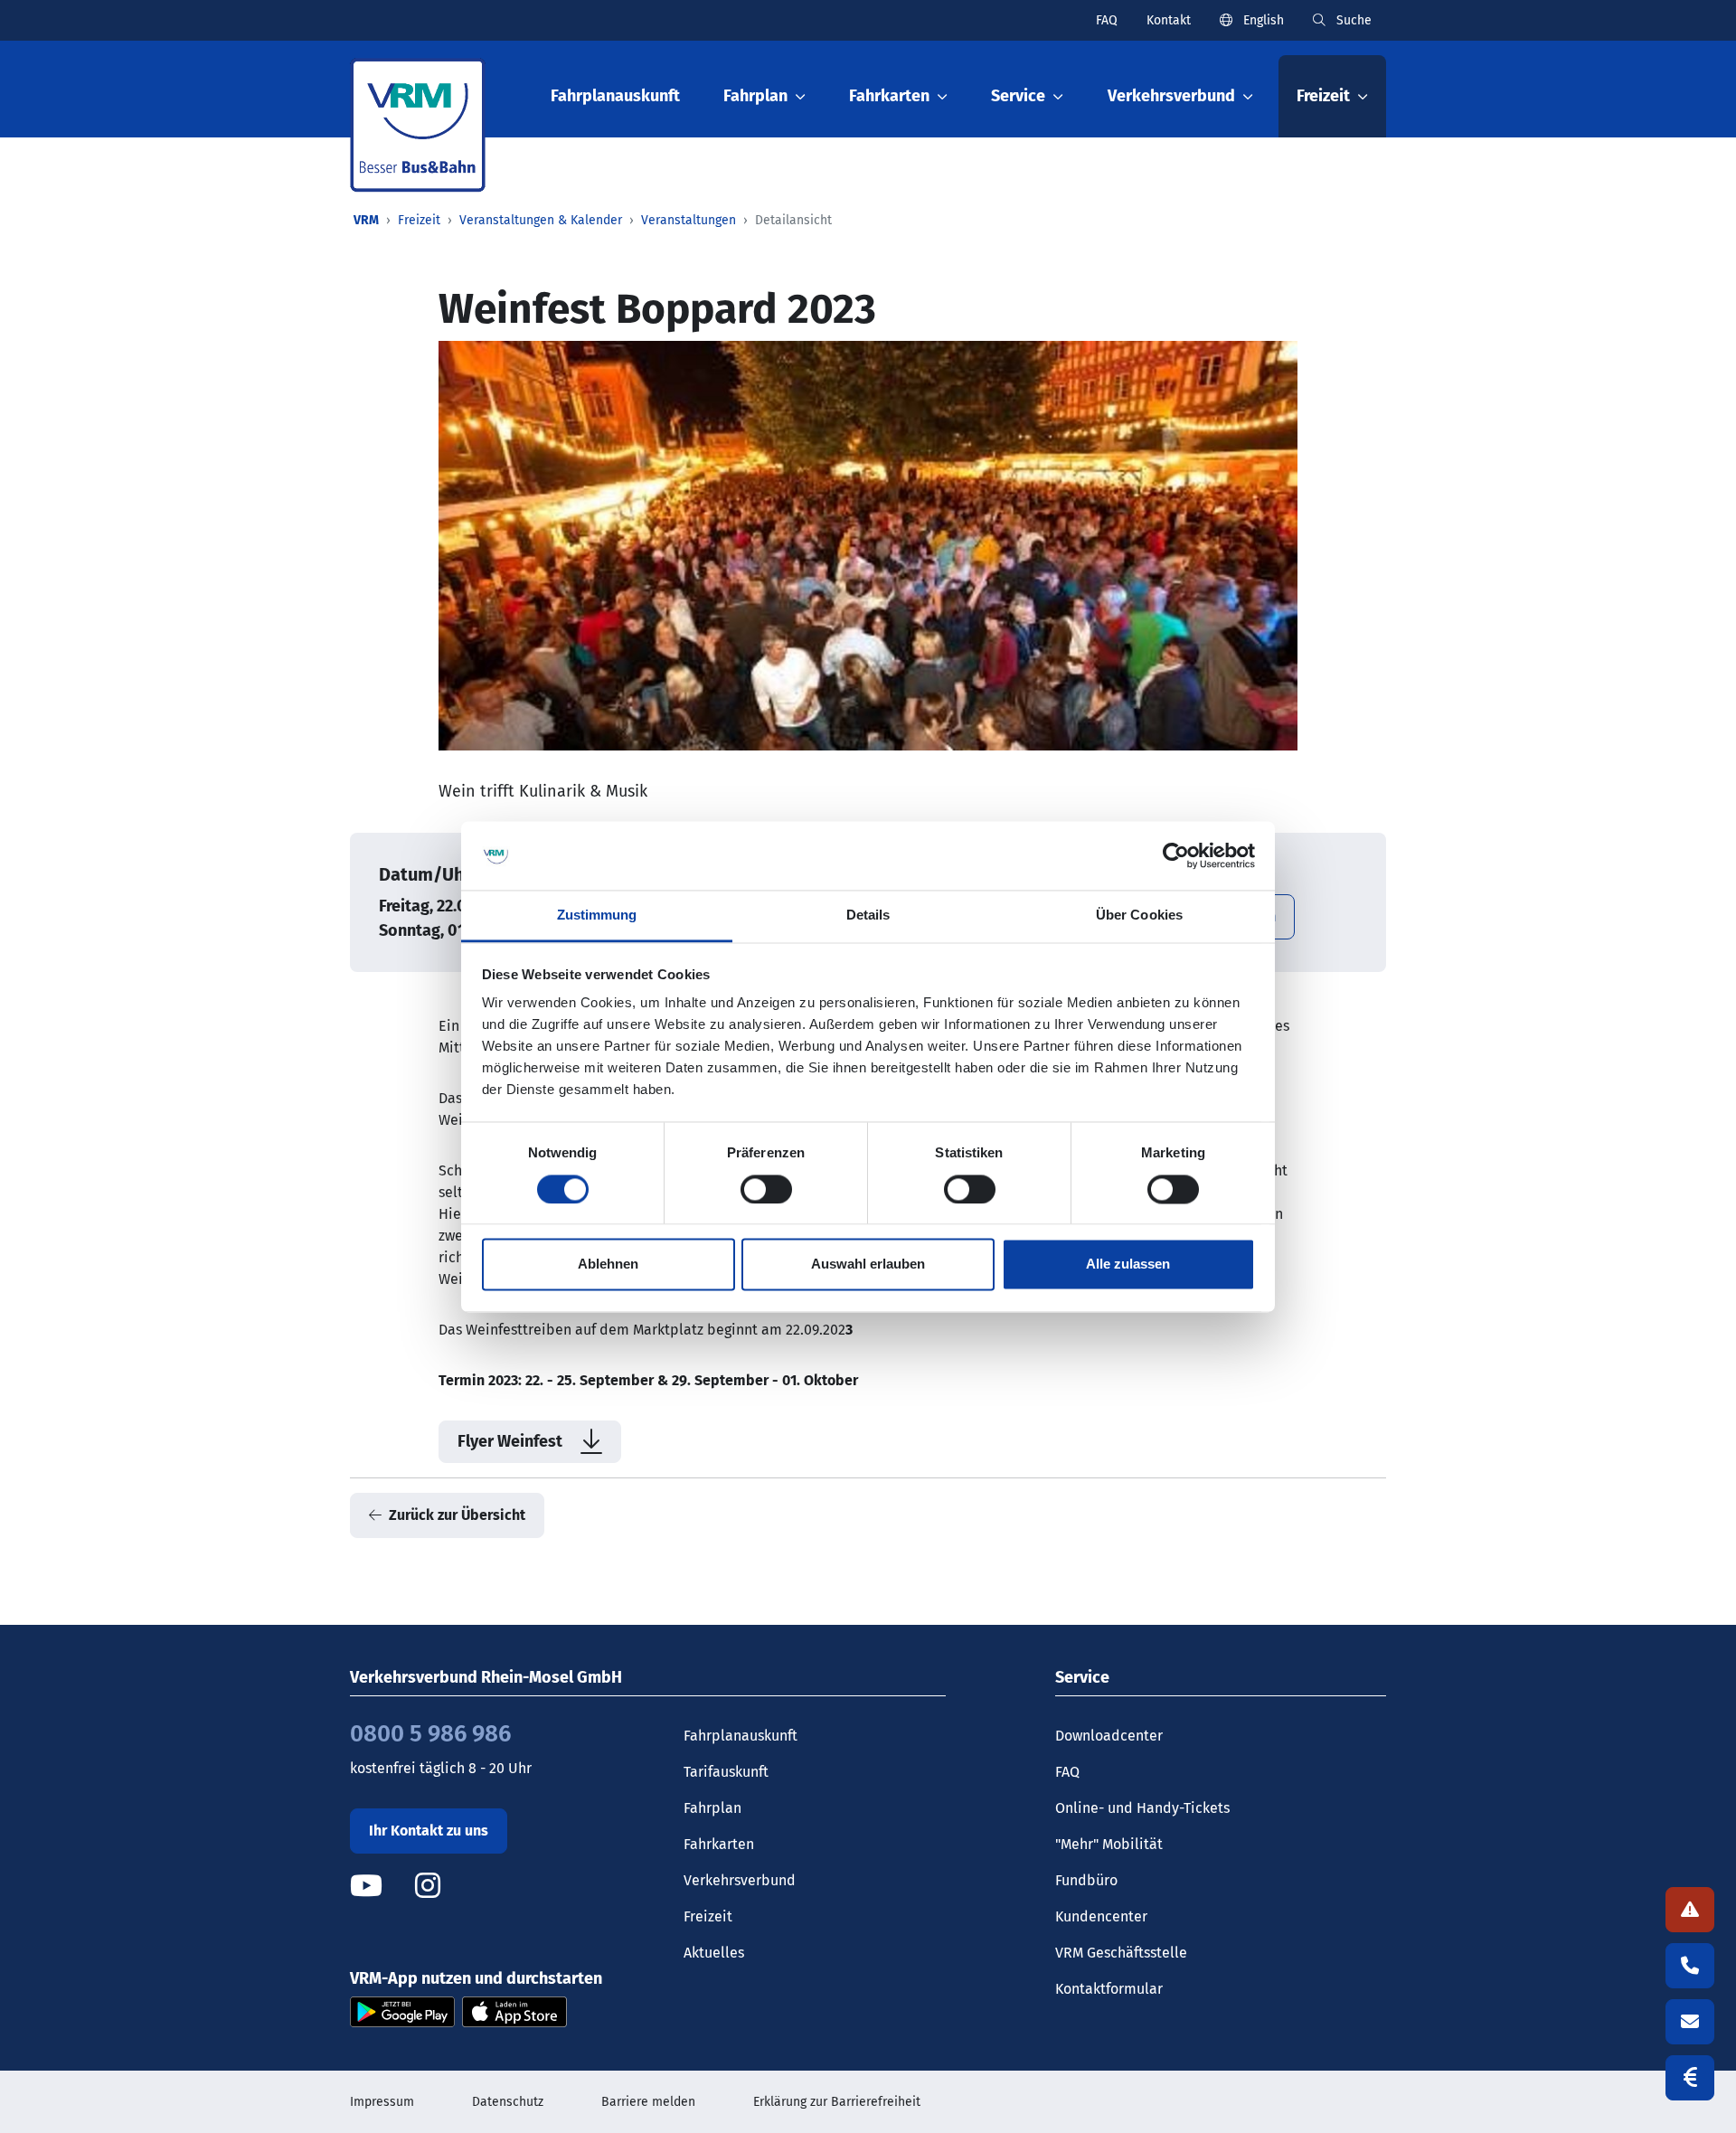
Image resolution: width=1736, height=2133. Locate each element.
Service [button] (1018, 96)
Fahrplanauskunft (615, 96)
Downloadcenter (1109, 1736)
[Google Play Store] (402, 2010)
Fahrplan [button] (755, 96)
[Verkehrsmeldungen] (1690, 1910)
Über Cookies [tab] (1139, 915)
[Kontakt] (1690, 2022)
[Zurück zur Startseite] (418, 125)
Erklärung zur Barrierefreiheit (837, 2102)
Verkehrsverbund (740, 1880)
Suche (1352, 20)
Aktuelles (714, 1953)
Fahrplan (712, 1808)
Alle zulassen (1128, 1265)
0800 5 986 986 (430, 1734)
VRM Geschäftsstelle (1121, 1953)
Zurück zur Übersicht (457, 1515)
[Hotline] (1690, 1966)
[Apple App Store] (514, 2010)
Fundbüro (1086, 1880)
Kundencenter (1101, 1916)
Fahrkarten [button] (889, 96)
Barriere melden (648, 2102)
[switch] (766, 1189)
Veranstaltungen (689, 220)
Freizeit (419, 220)
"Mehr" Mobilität (1109, 1844)
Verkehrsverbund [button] (1171, 96)
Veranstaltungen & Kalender (541, 220)
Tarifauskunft (726, 1772)
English (1262, 20)
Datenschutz (508, 2102)
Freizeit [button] (1323, 96)
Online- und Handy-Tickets (1142, 1808)
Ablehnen (608, 1265)
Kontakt (1169, 20)
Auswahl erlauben (868, 1265)
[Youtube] (381, 1886)
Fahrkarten (719, 1844)
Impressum (382, 2102)
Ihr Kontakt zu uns (429, 1831)
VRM (366, 220)
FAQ (1107, 20)
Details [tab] (868, 915)
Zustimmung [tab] (597, 915)
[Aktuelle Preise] (1690, 2078)
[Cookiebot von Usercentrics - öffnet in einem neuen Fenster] (1176, 855)
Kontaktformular (1109, 1989)
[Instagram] (428, 1886)
